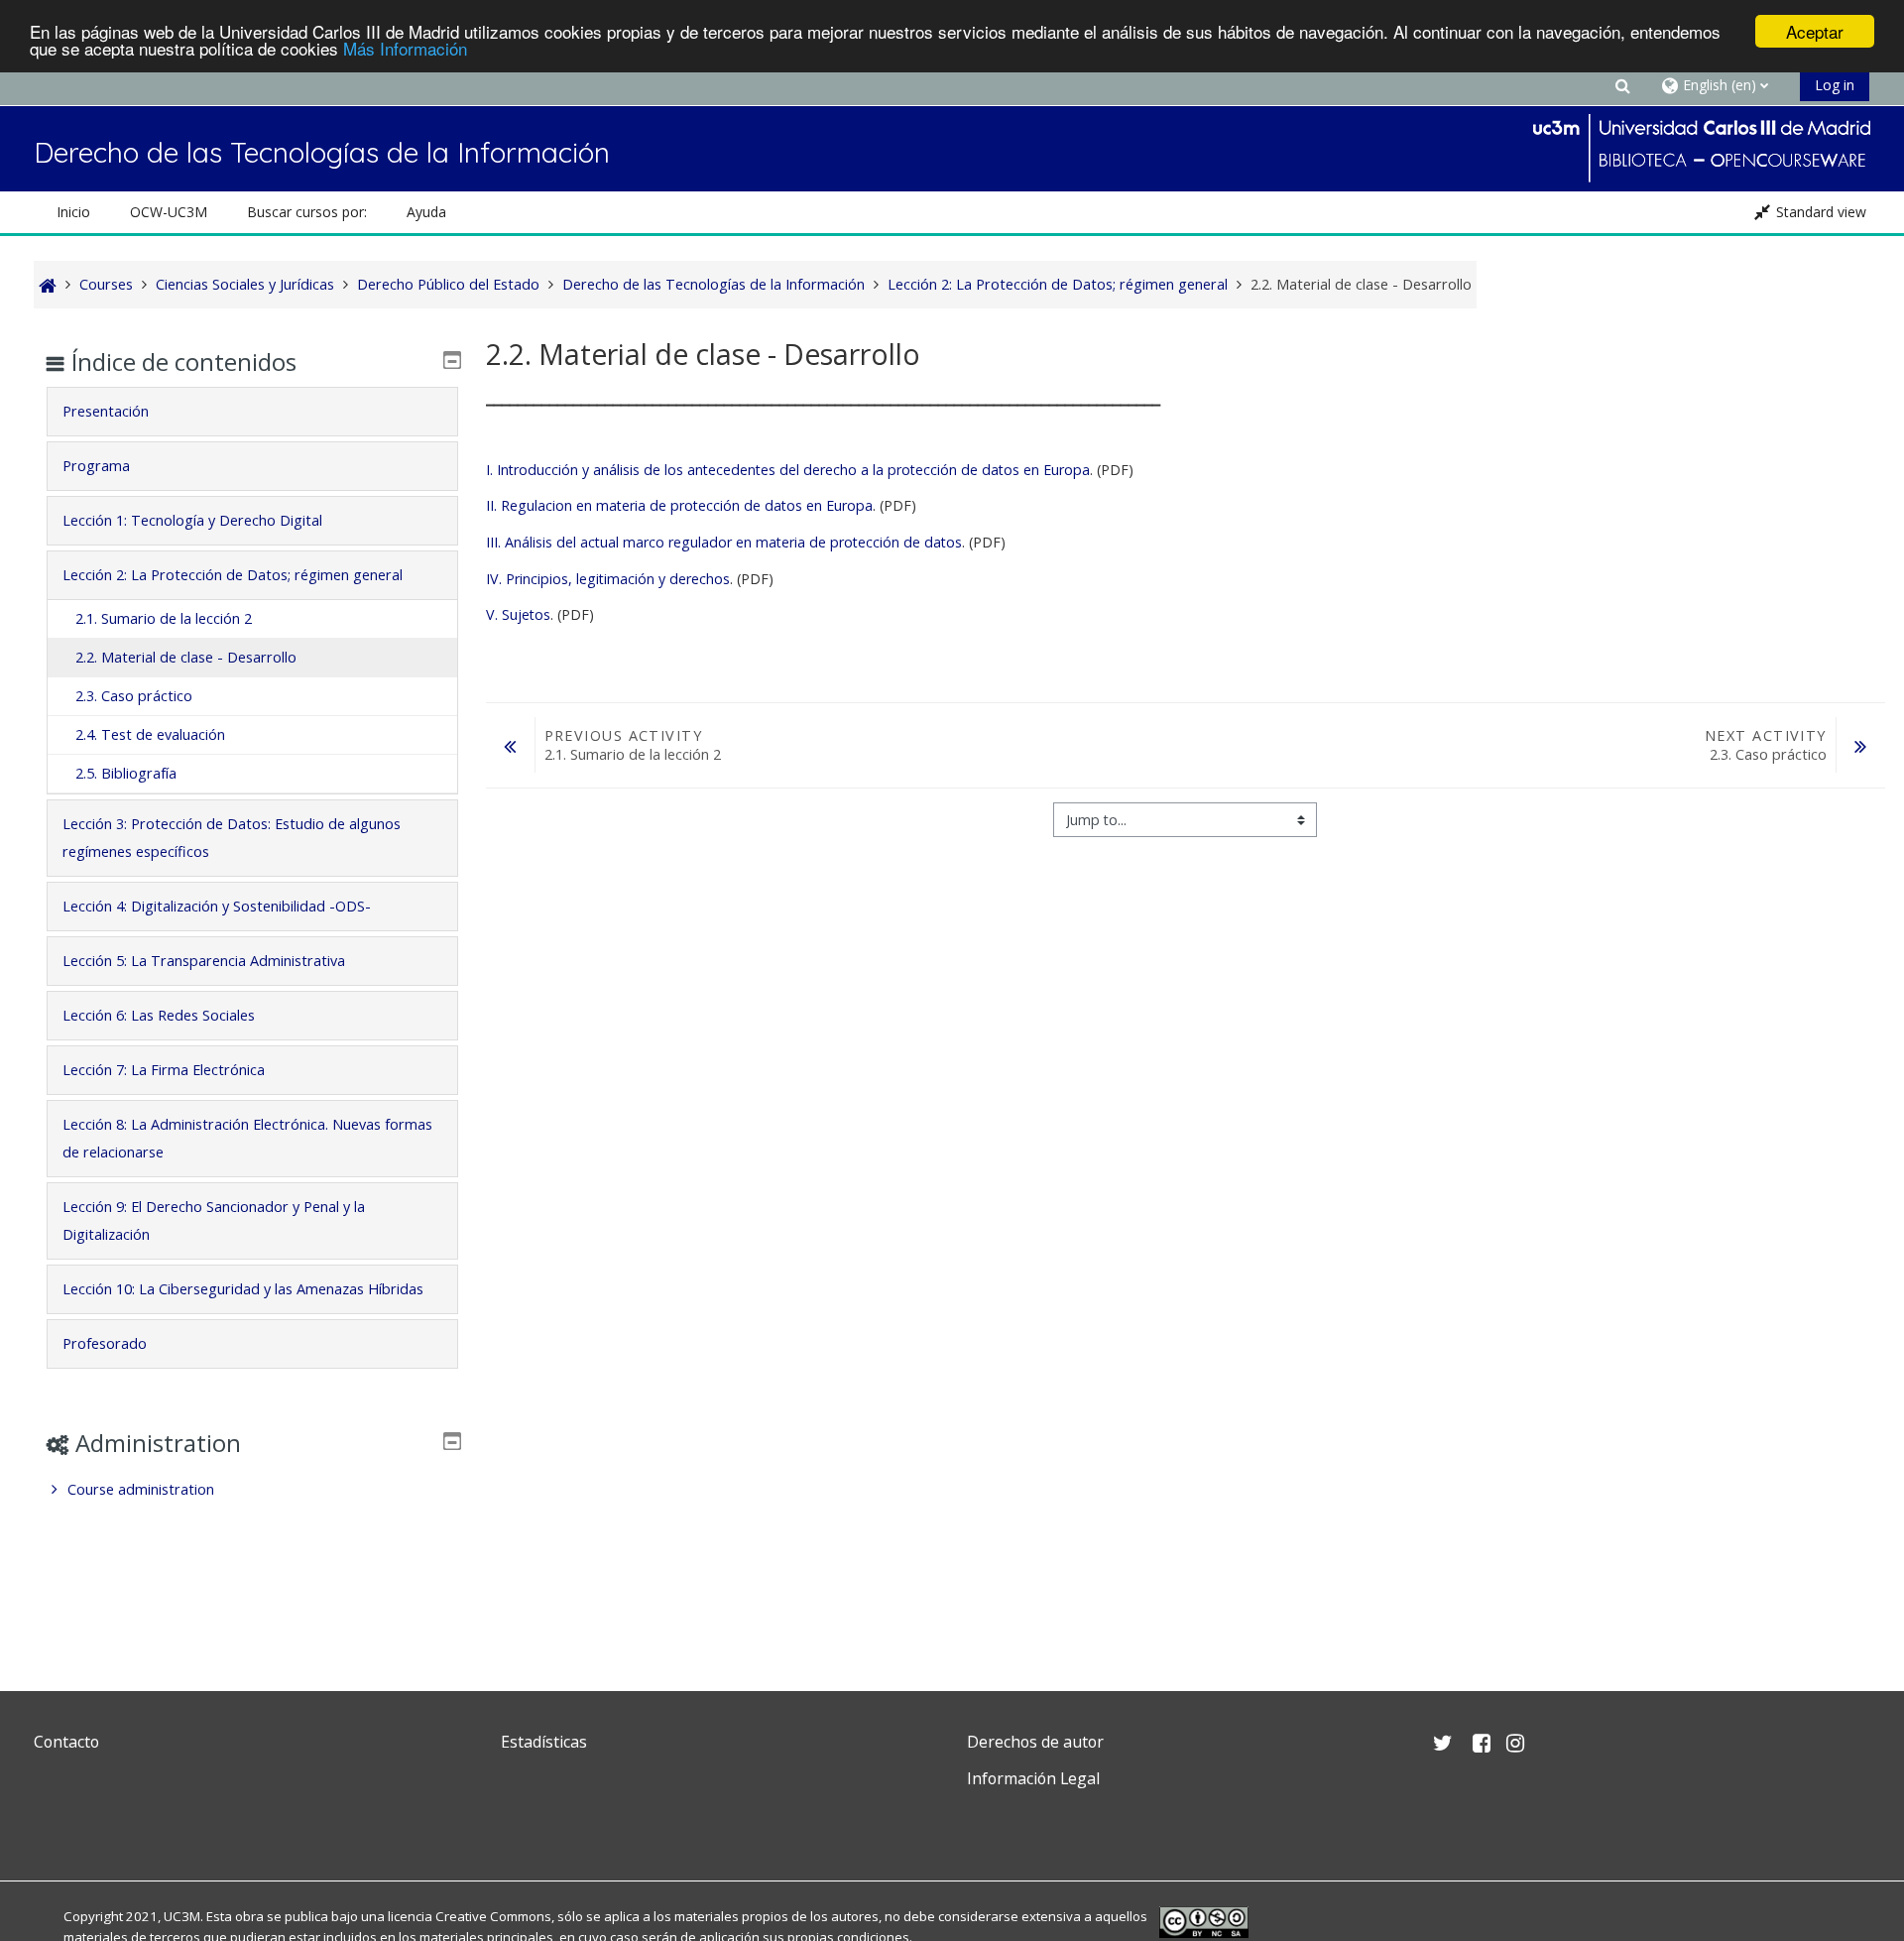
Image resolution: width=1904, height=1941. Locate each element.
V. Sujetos (518, 614)
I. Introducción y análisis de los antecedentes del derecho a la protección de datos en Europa (788, 470)
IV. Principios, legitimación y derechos (608, 579)
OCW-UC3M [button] (169, 212)
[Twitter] (54, 1825)
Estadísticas (544, 1742)
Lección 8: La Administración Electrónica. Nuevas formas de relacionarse (247, 1138)
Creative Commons (493, 1916)
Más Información (405, 49)
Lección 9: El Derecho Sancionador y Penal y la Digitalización (214, 1220)
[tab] (252, 412)
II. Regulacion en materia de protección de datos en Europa (679, 505)
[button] (1623, 85)
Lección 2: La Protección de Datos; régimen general (233, 575)
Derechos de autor (1035, 1742)
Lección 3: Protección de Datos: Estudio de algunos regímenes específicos (232, 838)
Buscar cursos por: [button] (307, 212)
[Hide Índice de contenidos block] (452, 360)
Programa (96, 466)
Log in (1835, 85)
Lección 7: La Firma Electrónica (164, 1070)
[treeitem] (252, 1490)
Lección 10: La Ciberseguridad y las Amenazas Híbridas (243, 1289)
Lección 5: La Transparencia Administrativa (204, 961)
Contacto (66, 1742)
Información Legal (1033, 1778)
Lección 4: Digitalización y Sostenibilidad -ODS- (217, 906)
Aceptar (1815, 31)
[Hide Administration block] (452, 1441)
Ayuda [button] (426, 212)
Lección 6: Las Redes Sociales (159, 1015)
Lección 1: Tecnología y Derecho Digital (192, 520)
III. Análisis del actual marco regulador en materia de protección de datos (724, 542)
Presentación (106, 411)
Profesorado (105, 1343)
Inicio (73, 212)
